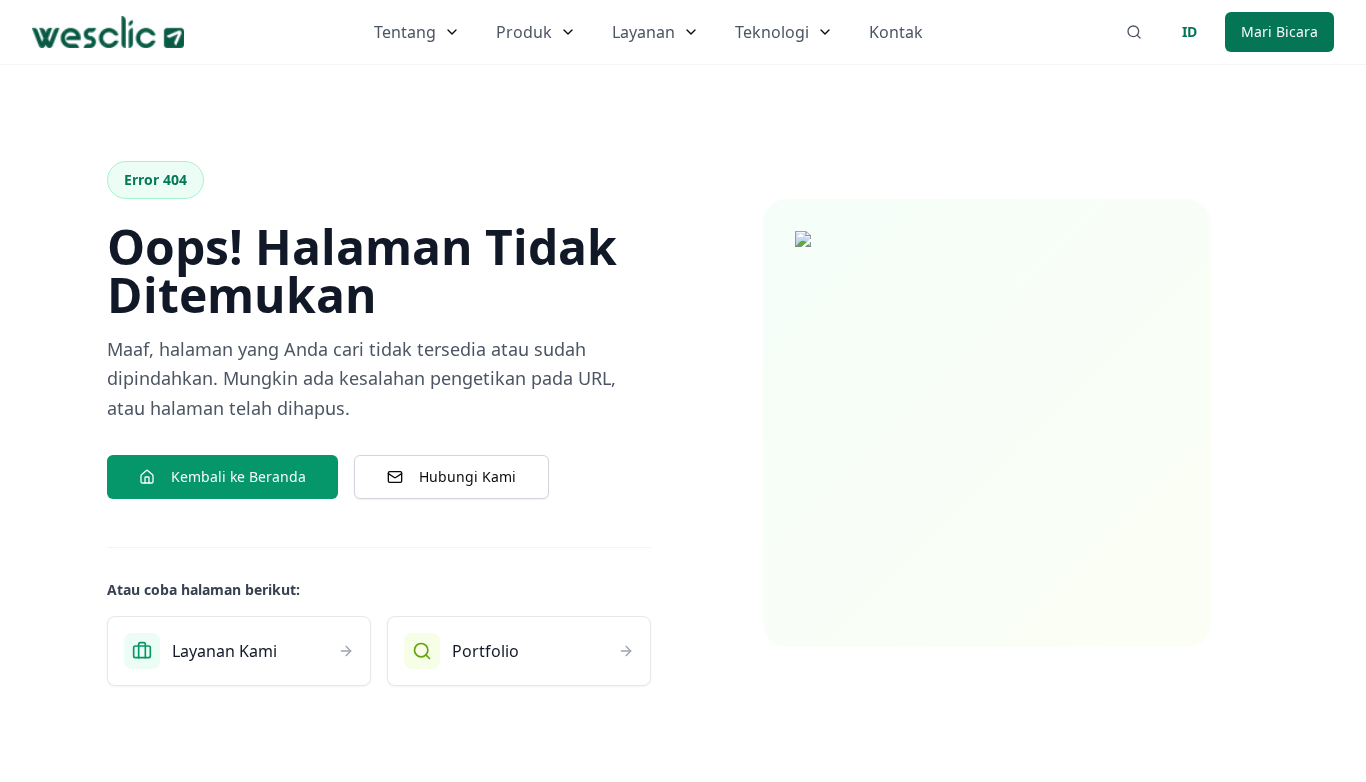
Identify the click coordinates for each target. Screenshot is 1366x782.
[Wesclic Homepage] (108, 32)
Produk (524, 32)
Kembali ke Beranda (238, 476)
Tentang (405, 32)
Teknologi (772, 32)
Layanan (643, 32)
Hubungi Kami (467, 476)
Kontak (896, 32)
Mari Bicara (1279, 31)
